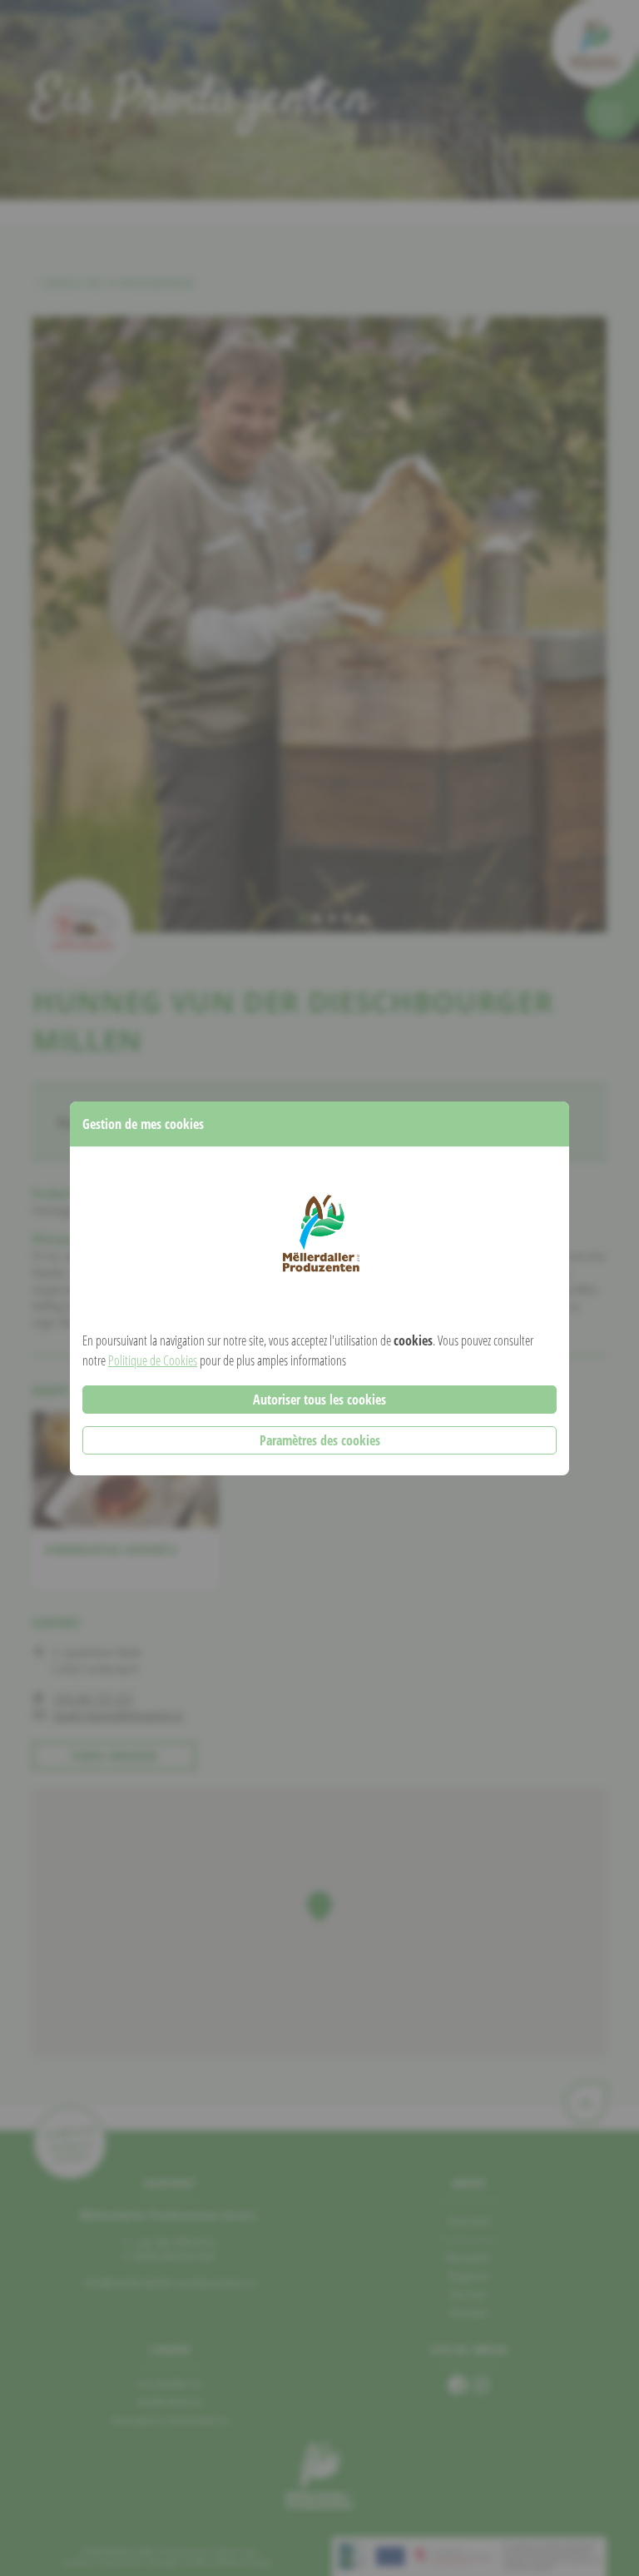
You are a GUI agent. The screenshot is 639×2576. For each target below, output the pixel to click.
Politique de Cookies (153, 1360)
